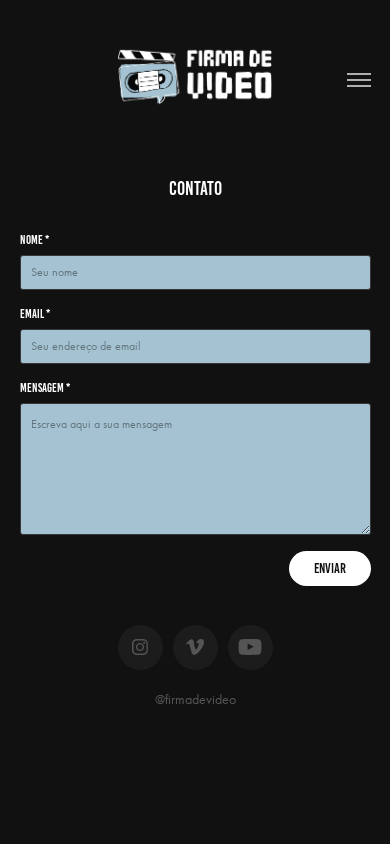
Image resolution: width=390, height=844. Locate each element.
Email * (35, 313)
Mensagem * (45, 387)
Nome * (34, 239)
